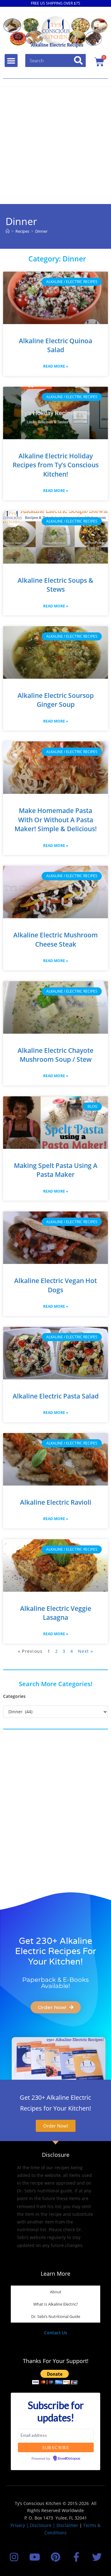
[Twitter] (97, 2557)
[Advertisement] (55, 145)
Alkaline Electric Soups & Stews (55, 585)
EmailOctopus (69, 2459)
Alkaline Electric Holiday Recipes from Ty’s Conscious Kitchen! (56, 465)
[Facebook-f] (76, 2557)
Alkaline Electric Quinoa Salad (55, 345)
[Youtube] (35, 2557)
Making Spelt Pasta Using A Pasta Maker (56, 1170)
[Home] (8, 231)
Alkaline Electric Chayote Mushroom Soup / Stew (55, 1055)
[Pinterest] (55, 2557)
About (56, 2292)
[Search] (79, 60)
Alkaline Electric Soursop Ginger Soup (56, 700)
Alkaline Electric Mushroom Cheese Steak (55, 939)
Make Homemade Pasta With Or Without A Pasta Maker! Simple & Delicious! (56, 820)
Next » (86, 1651)
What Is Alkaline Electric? (56, 2304)
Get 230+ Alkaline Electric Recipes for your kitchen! (56, 1951)
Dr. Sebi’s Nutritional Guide (56, 2316)
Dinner (41, 231)
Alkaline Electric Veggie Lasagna (56, 1613)
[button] (11, 60)
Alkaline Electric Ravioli (56, 1502)
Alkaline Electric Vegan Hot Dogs (55, 1285)
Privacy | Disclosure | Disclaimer (44, 2525)
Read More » (56, 366)
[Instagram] (14, 2557)
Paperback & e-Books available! (55, 1983)
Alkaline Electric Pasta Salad (56, 1396)
